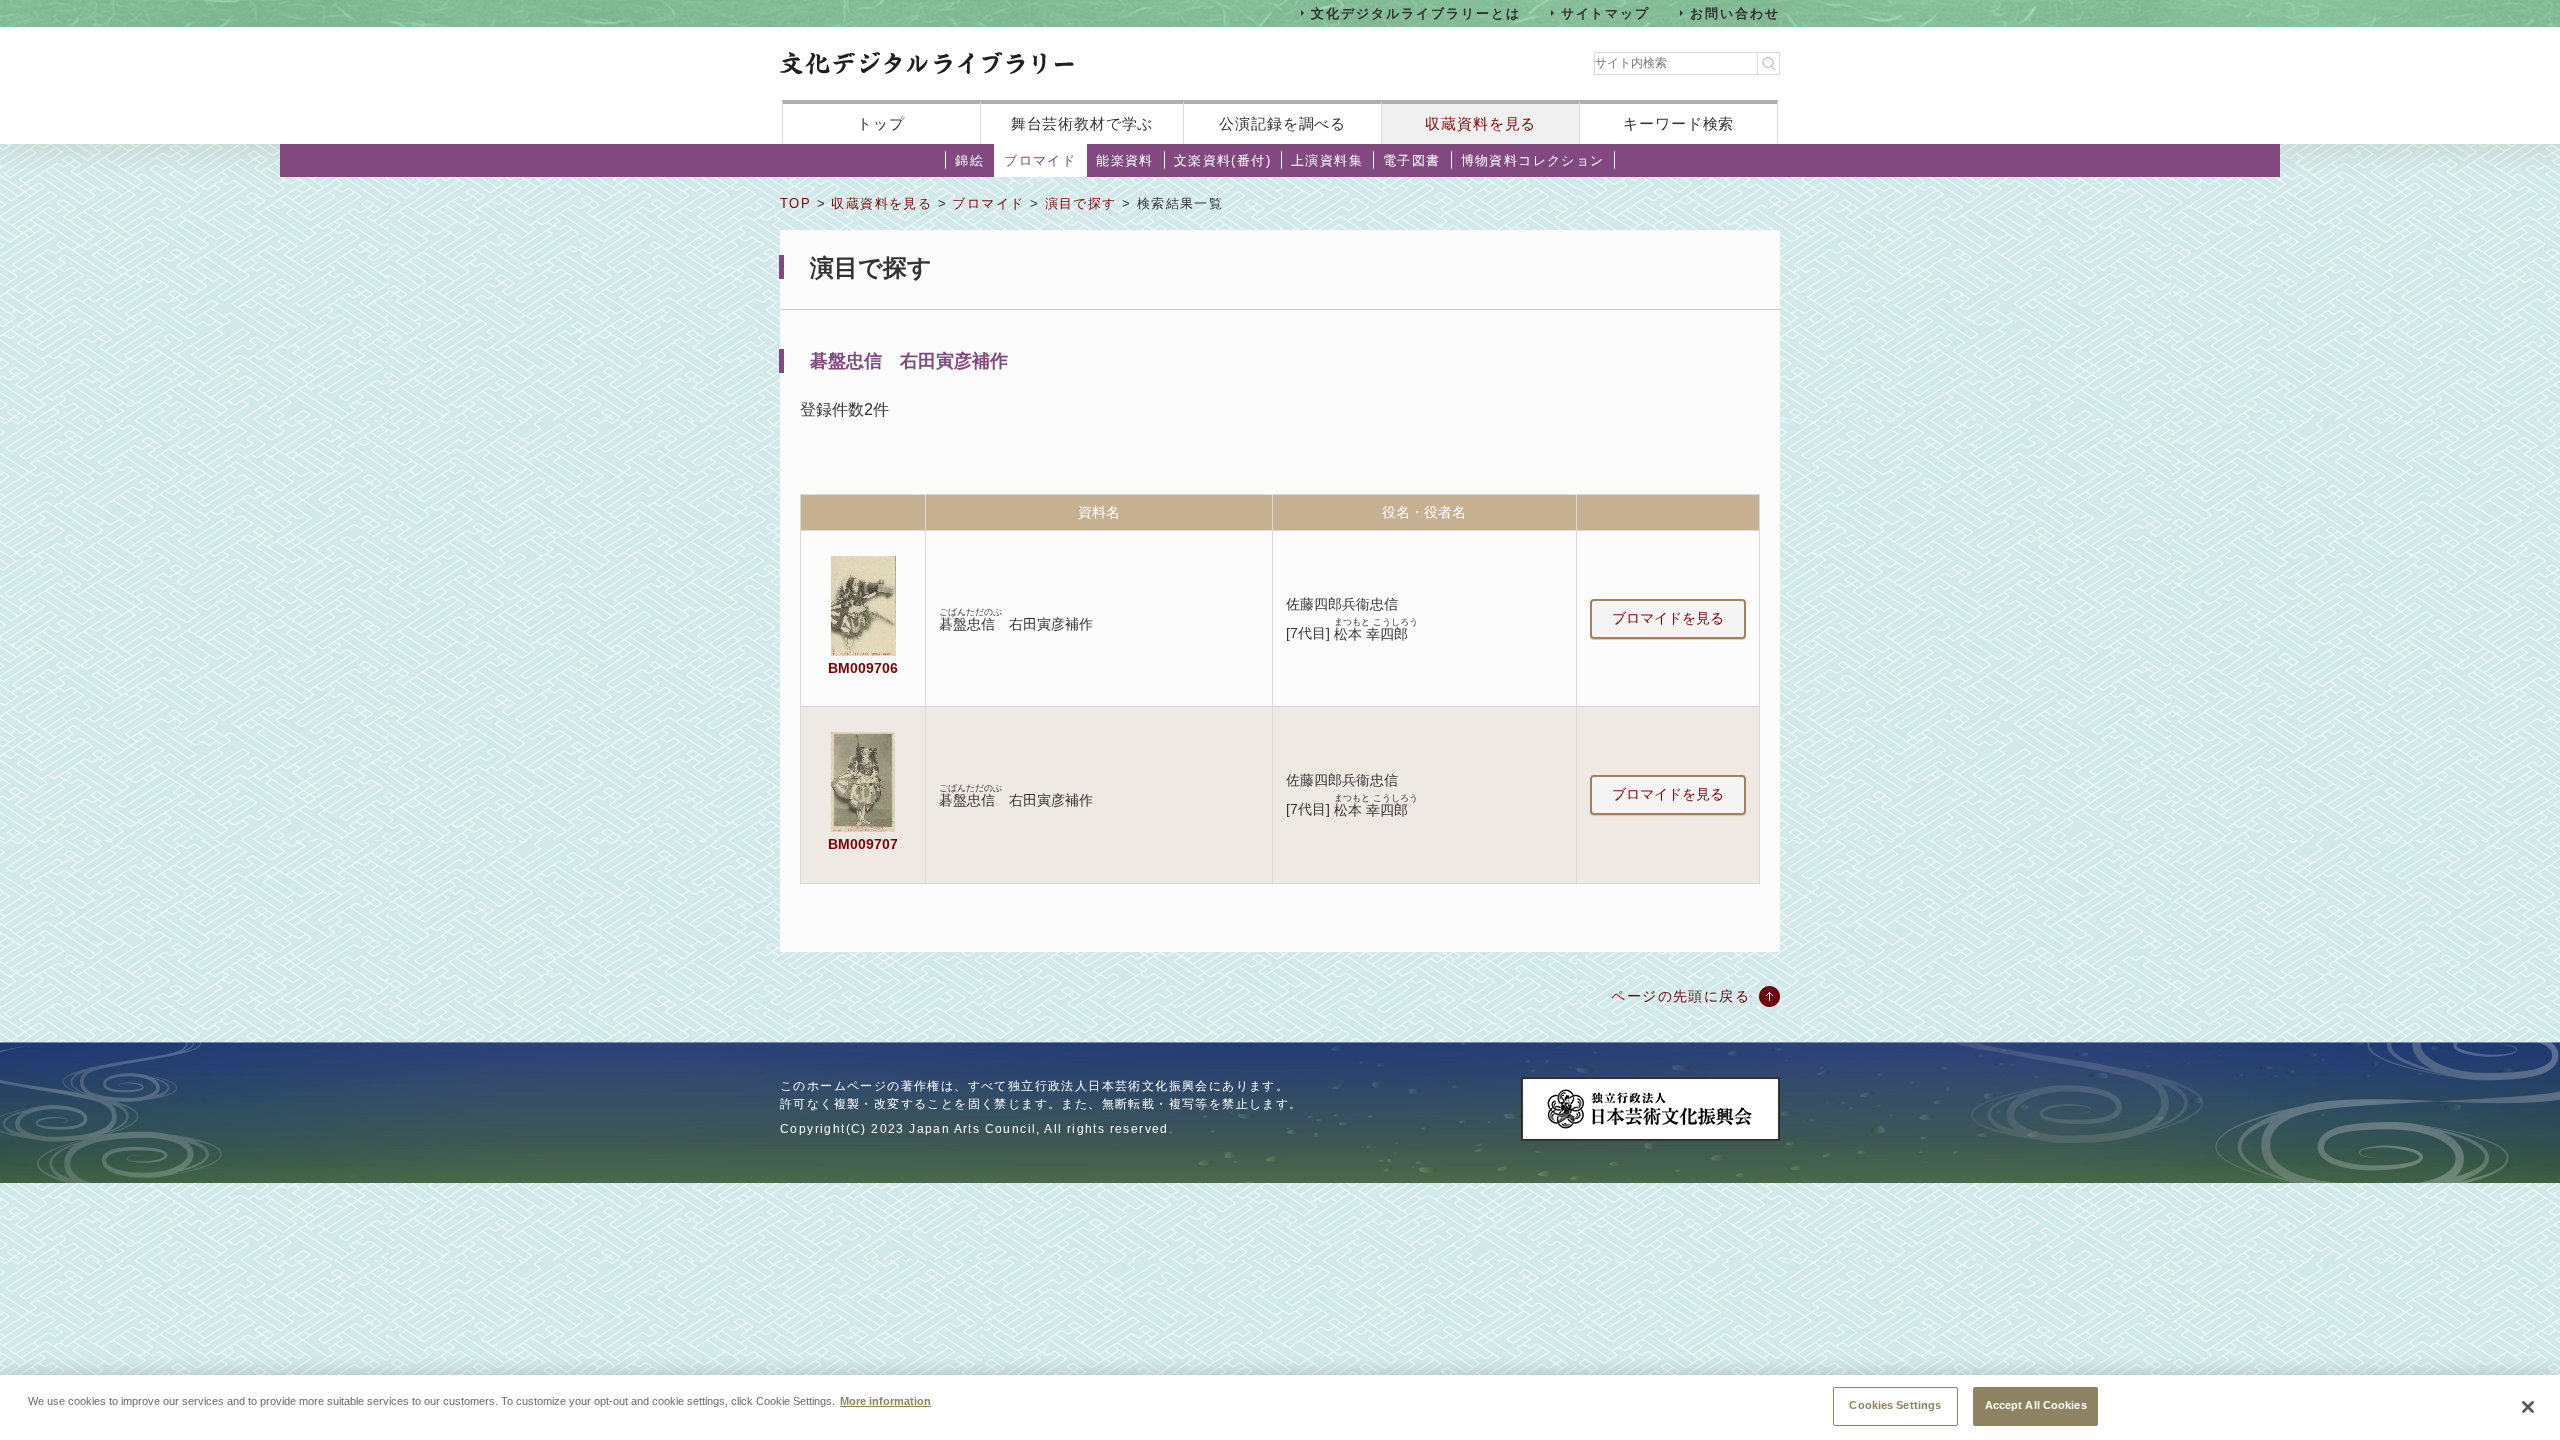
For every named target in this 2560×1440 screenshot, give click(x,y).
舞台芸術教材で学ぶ (1082, 123)
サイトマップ (1606, 12)
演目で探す (1081, 203)
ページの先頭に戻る (1680, 996)
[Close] (2528, 1407)
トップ (881, 123)
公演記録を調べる (1282, 123)
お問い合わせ (1735, 12)
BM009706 (863, 668)
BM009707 (863, 844)
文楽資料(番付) (1222, 160)
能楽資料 (1125, 160)
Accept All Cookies (2036, 1405)
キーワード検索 (1678, 123)
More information (885, 1400)
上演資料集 (1327, 160)
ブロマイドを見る (1668, 618)
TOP (795, 203)
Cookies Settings (1895, 1405)
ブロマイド (1040, 160)
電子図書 (1412, 160)
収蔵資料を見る (1480, 123)
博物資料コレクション (1533, 160)
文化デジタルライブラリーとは (1415, 12)
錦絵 (969, 160)
